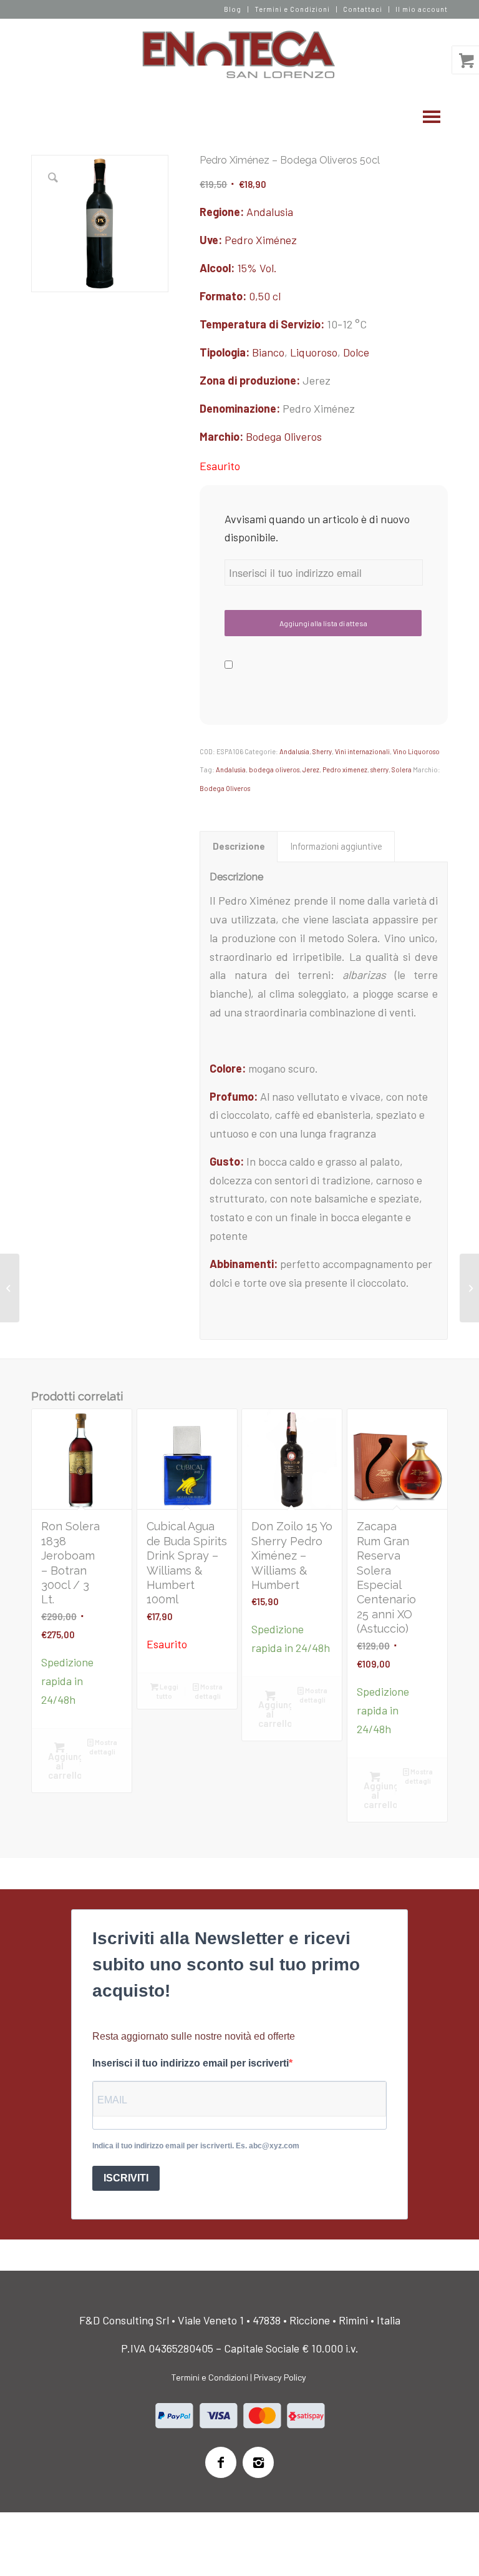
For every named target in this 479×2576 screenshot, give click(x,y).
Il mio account (422, 9)
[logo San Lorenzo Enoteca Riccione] (240, 55)
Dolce (356, 352)
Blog (233, 9)
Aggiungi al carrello (65, 1766)
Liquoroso (314, 352)
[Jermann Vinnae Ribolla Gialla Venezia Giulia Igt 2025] (469, 1288)
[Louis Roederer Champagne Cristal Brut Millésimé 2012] (10, 1288)
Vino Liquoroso (416, 751)
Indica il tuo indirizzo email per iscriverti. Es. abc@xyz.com (196, 2146)
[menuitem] (233, 9)
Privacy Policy (280, 2377)
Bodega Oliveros (284, 436)
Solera (402, 769)
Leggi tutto (167, 1691)
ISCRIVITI (126, 2178)
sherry (380, 769)
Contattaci (363, 9)
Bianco (268, 352)
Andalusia (270, 212)
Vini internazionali (362, 751)
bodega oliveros (274, 769)
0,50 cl (265, 296)
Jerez (311, 769)
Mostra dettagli (103, 1747)
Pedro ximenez (345, 769)
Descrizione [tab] (239, 846)
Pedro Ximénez (261, 240)
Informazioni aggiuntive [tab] (336, 846)
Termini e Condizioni (292, 9)
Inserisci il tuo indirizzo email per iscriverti (191, 2063)
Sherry (322, 751)
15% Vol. (257, 268)
